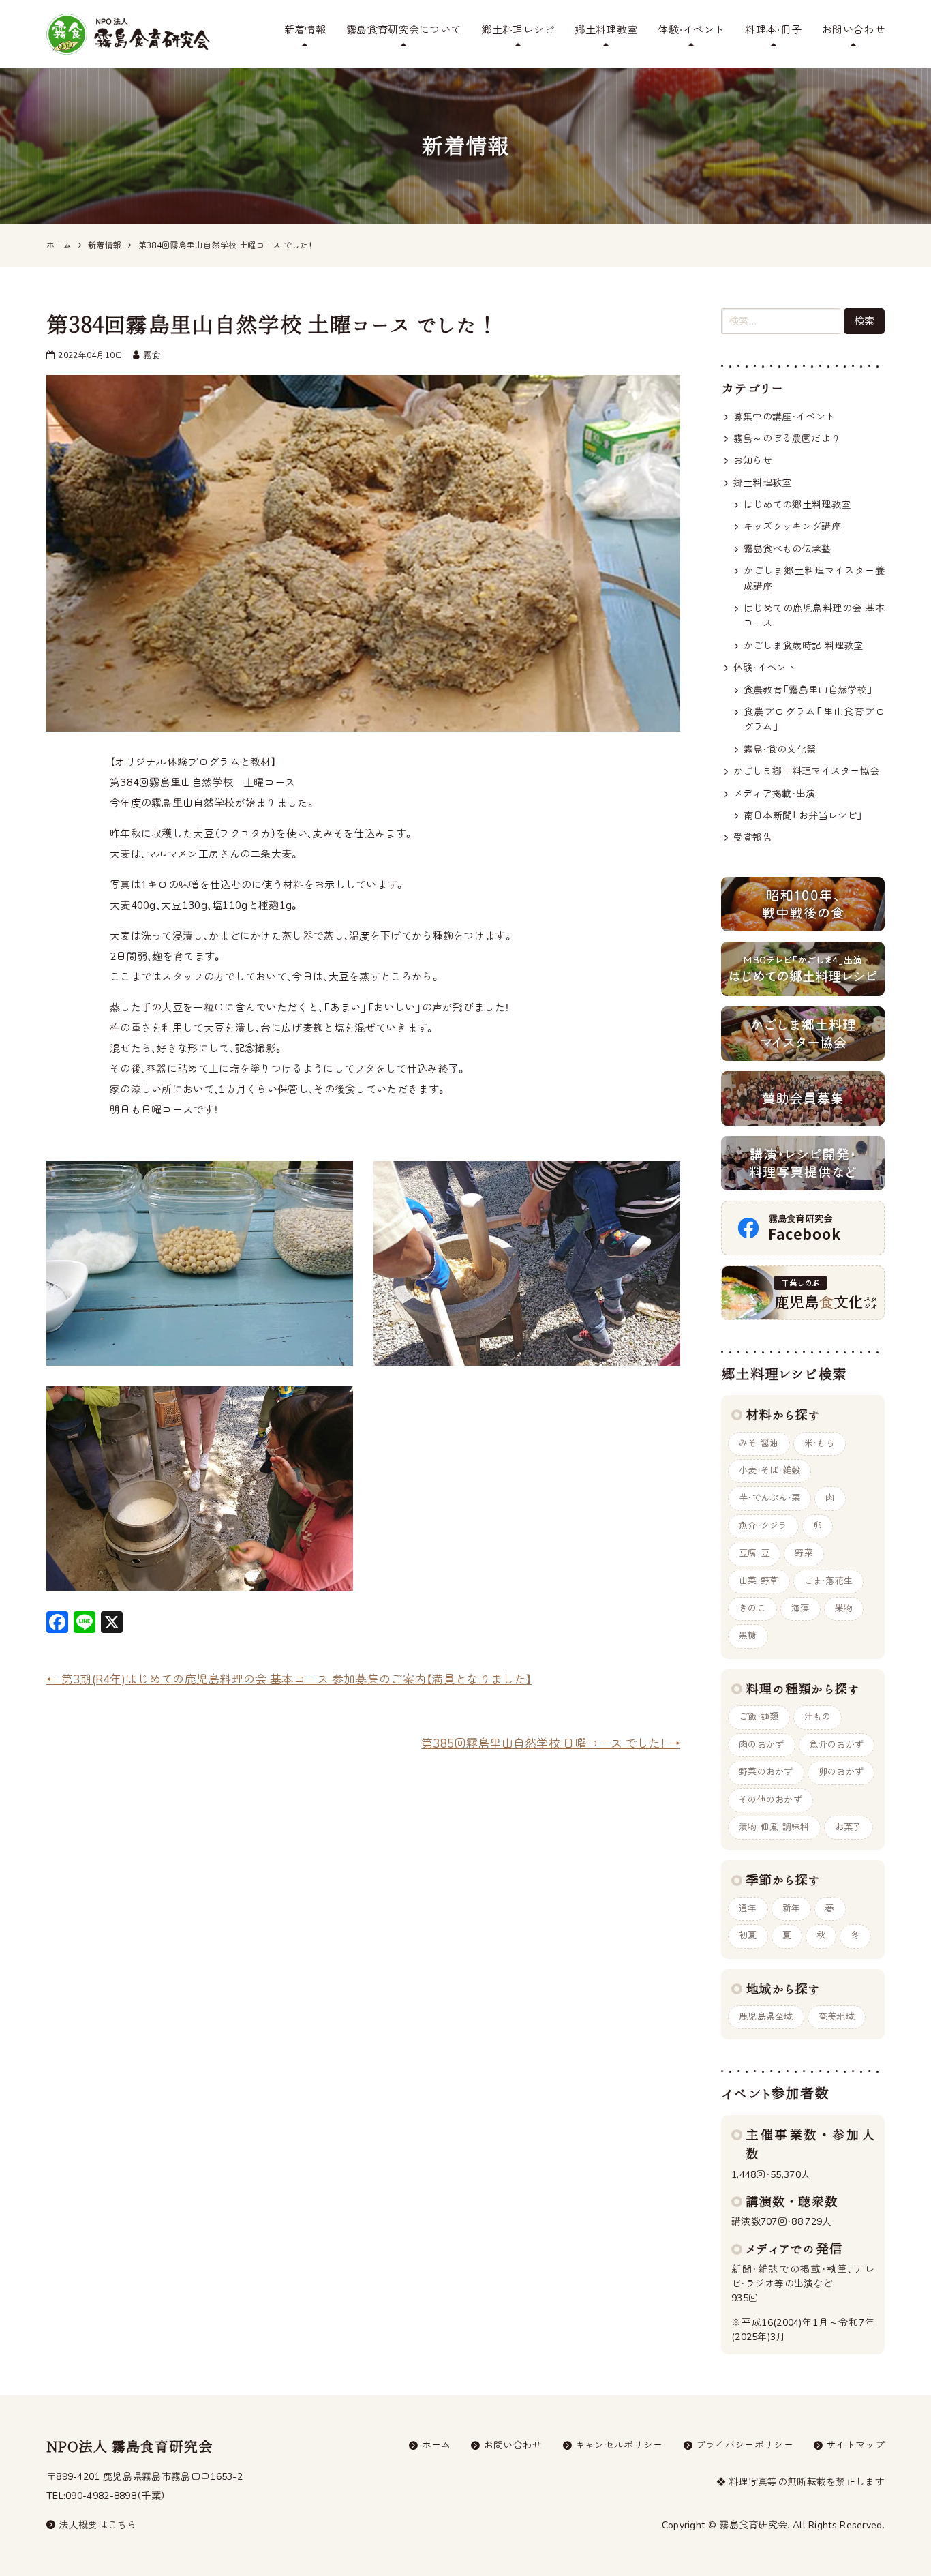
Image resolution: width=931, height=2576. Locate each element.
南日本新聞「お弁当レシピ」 (804, 816)
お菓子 (849, 1827)
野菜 (804, 1553)
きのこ (752, 1608)
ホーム (437, 2445)
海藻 (800, 1608)
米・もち (820, 1443)
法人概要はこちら (97, 2525)
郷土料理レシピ (518, 30)
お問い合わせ (853, 30)
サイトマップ (855, 2445)
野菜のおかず (766, 1772)
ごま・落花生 (829, 1581)
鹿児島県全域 (766, 2017)
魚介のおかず (837, 1745)
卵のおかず (841, 1772)
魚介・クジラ (763, 1526)
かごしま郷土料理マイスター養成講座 (814, 579)
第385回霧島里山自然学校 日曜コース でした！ (551, 1744)
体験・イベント (691, 30)
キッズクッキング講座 (792, 527)
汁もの (818, 1717)
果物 (844, 1608)
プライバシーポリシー (745, 2445)
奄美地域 (837, 2017)
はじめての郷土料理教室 (797, 505)
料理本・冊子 (773, 30)
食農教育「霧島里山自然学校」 (808, 690)
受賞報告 (753, 838)
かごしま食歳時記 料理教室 (804, 646)
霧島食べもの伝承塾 (788, 549)
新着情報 (305, 30)
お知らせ (753, 461)
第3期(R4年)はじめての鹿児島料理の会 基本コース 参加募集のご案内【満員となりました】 (289, 1680)
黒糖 (748, 1636)
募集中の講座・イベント (784, 417)
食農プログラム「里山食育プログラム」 (814, 720)
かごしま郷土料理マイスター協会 (807, 772)
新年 (792, 1908)
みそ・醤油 (759, 1443)
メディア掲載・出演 (775, 794)
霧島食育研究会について (403, 30)
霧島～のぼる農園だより (787, 439)
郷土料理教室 (606, 30)
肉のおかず (762, 1745)
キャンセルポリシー (619, 2445)
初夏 (748, 1936)
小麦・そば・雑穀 (769, 1471)
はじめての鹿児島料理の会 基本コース (814, 616)
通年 (748, 1908)
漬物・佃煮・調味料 (774, 1827)
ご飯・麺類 (759, 1717)
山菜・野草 (759, 1581)
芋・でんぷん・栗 (769, 1498)
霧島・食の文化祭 (780, 750)
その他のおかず (770, 1800)
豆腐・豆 (754, 1553)
